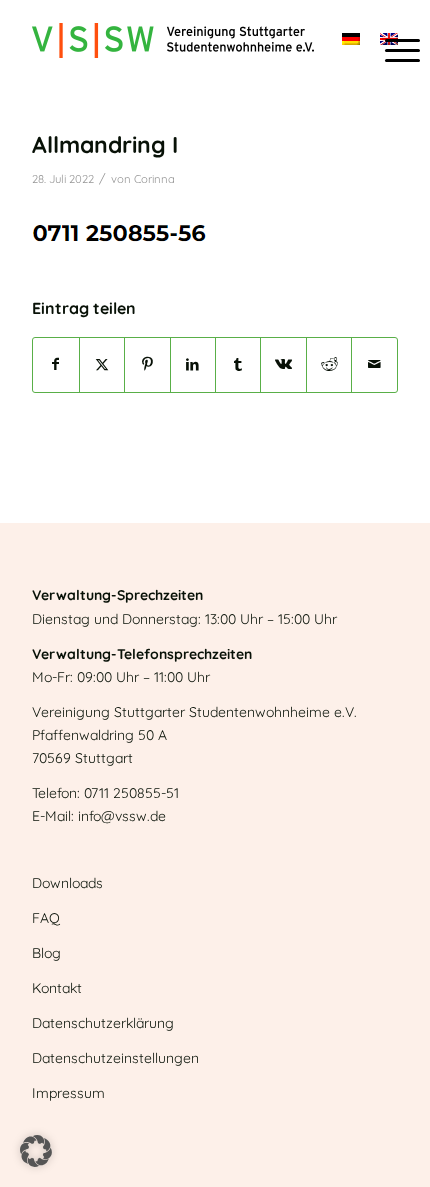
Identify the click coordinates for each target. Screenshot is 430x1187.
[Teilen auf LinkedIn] (193, 364)
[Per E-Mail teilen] (374, 364)
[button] (36, 1151)
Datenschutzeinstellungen (115, 1058)
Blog (46, 953)
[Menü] (392, 50)
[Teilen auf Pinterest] (147, 364)
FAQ (46, 918)
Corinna (154, 179)
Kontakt (57, 988)
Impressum (68, 1093)
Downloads (67, 883)
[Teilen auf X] (102, 364)
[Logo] (178, 40)
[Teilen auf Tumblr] (238, 364)
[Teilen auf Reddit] (329, 364)
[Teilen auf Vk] (283, 364)
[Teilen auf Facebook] (55, 364)
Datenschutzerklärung (103, 1023)
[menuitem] (392, 50)
